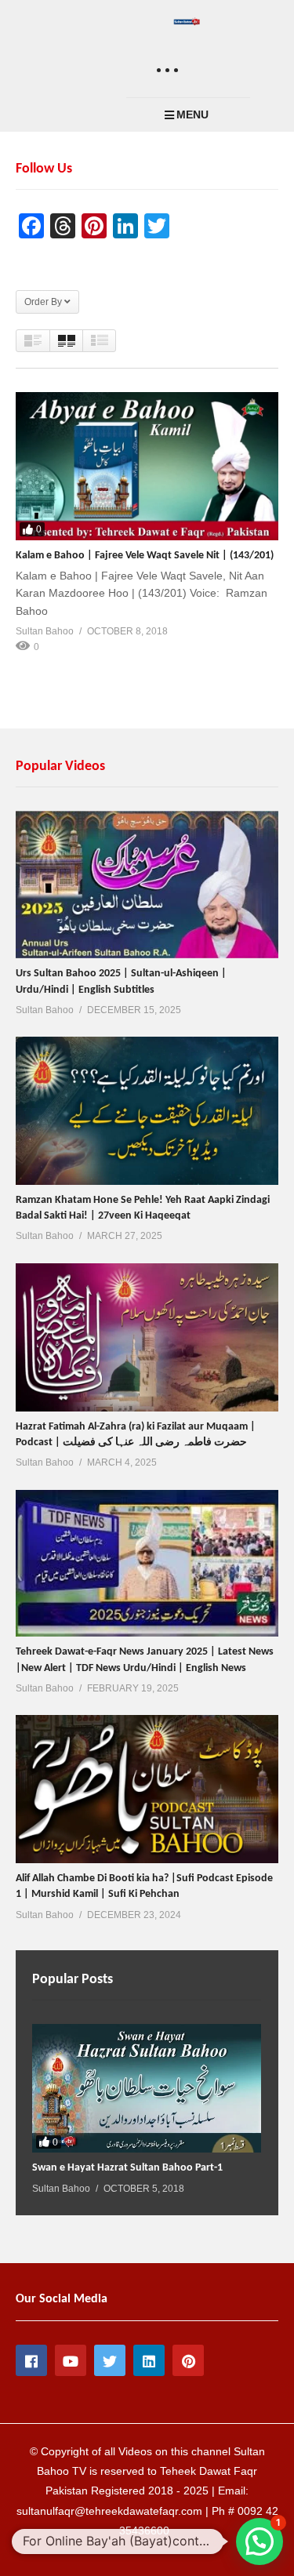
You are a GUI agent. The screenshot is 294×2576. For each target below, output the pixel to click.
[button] (260, 2541)
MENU (192, 114)
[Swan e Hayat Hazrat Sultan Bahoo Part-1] (147, 2088)
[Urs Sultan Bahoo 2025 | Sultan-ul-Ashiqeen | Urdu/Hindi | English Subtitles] (147, 885)
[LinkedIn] (149, 2360)
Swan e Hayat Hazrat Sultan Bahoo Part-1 (127, 2168)
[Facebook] (31, 2360)
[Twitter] (110, 2360)
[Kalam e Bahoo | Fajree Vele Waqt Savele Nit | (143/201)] (147, 466)
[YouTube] (71, 2360)
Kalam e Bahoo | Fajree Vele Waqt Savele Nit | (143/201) (145, 556)
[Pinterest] (188, 2360)
